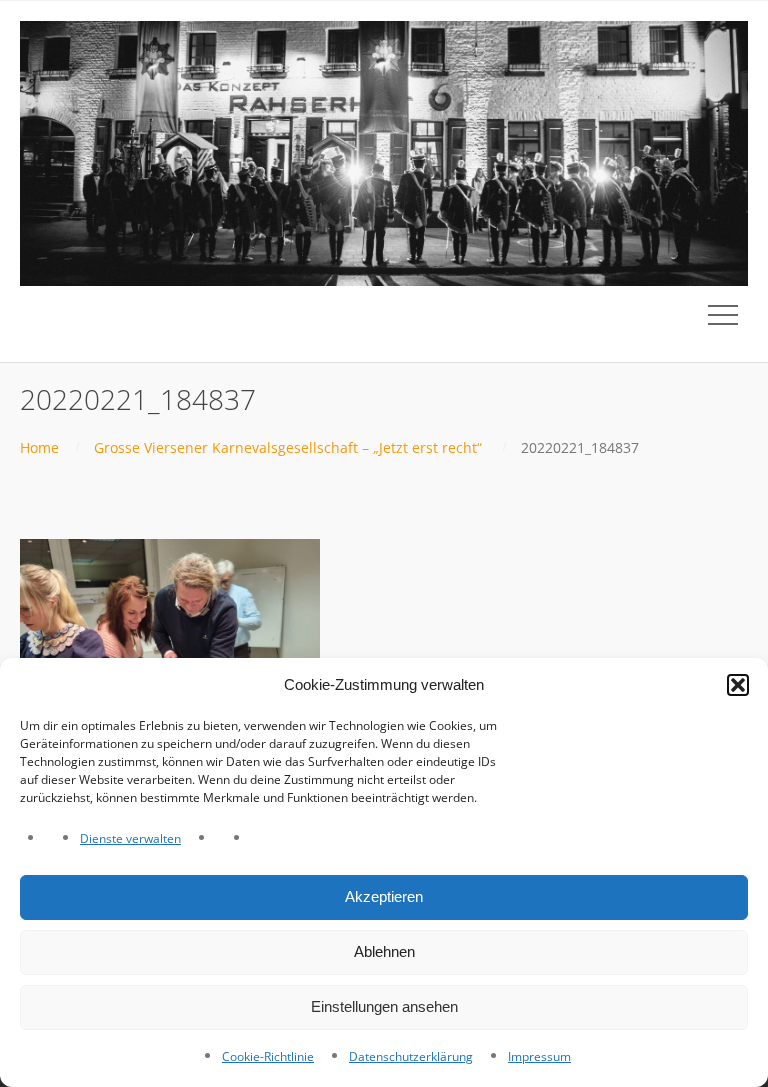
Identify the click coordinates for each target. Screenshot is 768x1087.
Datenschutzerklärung (411, 1056)
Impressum (539, 1056)
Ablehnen (384, 951)
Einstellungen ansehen (384, 1006)
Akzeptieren (384, 896)
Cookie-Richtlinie (268, 1056)
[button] (738, 685)
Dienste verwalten (130, 838)
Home (39, 447)
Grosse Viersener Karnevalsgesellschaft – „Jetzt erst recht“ (288, 447)
